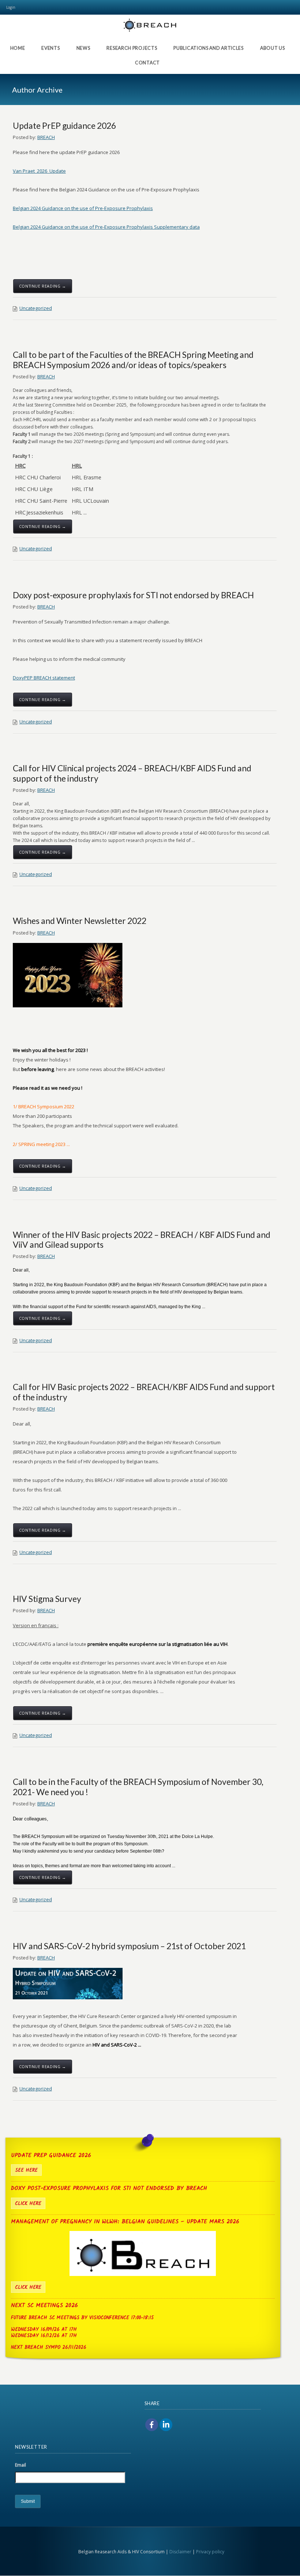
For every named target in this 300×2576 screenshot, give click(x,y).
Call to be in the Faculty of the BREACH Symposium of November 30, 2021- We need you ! (138, 1787)
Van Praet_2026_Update (39, 171)
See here (26, 2170)
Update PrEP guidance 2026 (64, 126)
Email (20, 2465)
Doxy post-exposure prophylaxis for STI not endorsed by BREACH (133, 595)
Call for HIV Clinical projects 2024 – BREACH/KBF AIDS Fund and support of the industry (132, 773)
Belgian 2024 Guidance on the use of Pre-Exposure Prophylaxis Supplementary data (106, 227)
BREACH (46, 137)
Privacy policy (210, 2552)
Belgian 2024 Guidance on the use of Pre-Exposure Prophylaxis (83, 208)
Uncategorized (36, 308)
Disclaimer (180, 2552)
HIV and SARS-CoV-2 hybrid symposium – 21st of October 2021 (129, 1946)
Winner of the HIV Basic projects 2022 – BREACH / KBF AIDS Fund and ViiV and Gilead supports (142, 1240)
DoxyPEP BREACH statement (44, 678)
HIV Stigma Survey (47, 1599)
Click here (28, 2204)
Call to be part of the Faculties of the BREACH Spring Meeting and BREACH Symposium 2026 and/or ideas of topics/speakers (133, 360)
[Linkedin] (166, 2425)
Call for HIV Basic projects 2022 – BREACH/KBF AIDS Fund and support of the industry (144, 1392)
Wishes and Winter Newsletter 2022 (80, 921)
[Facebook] (152, 2425)
